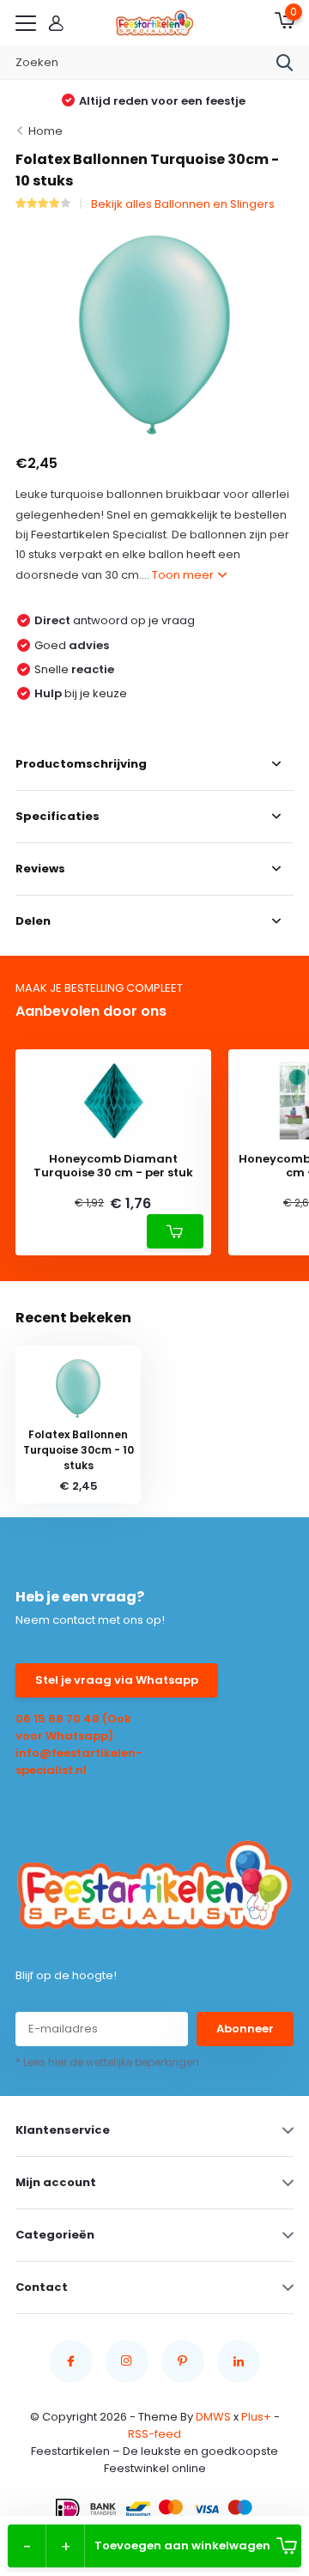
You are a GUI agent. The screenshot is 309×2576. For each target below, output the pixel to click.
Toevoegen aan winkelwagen (182, 2546)
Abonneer (245, 2029)
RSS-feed (154, 2434)
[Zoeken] (285, 63)
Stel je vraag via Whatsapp (117, 1680)
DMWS (213, 2417)
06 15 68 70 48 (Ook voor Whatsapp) (73, 1727)
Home (45, 131)
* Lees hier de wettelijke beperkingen (107, 2062)
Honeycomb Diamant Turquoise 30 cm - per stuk (113, 1166)
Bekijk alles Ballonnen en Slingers (183, 204)
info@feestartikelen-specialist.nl (79, 1762)
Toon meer (184, 575)
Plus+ (256, 2417)
